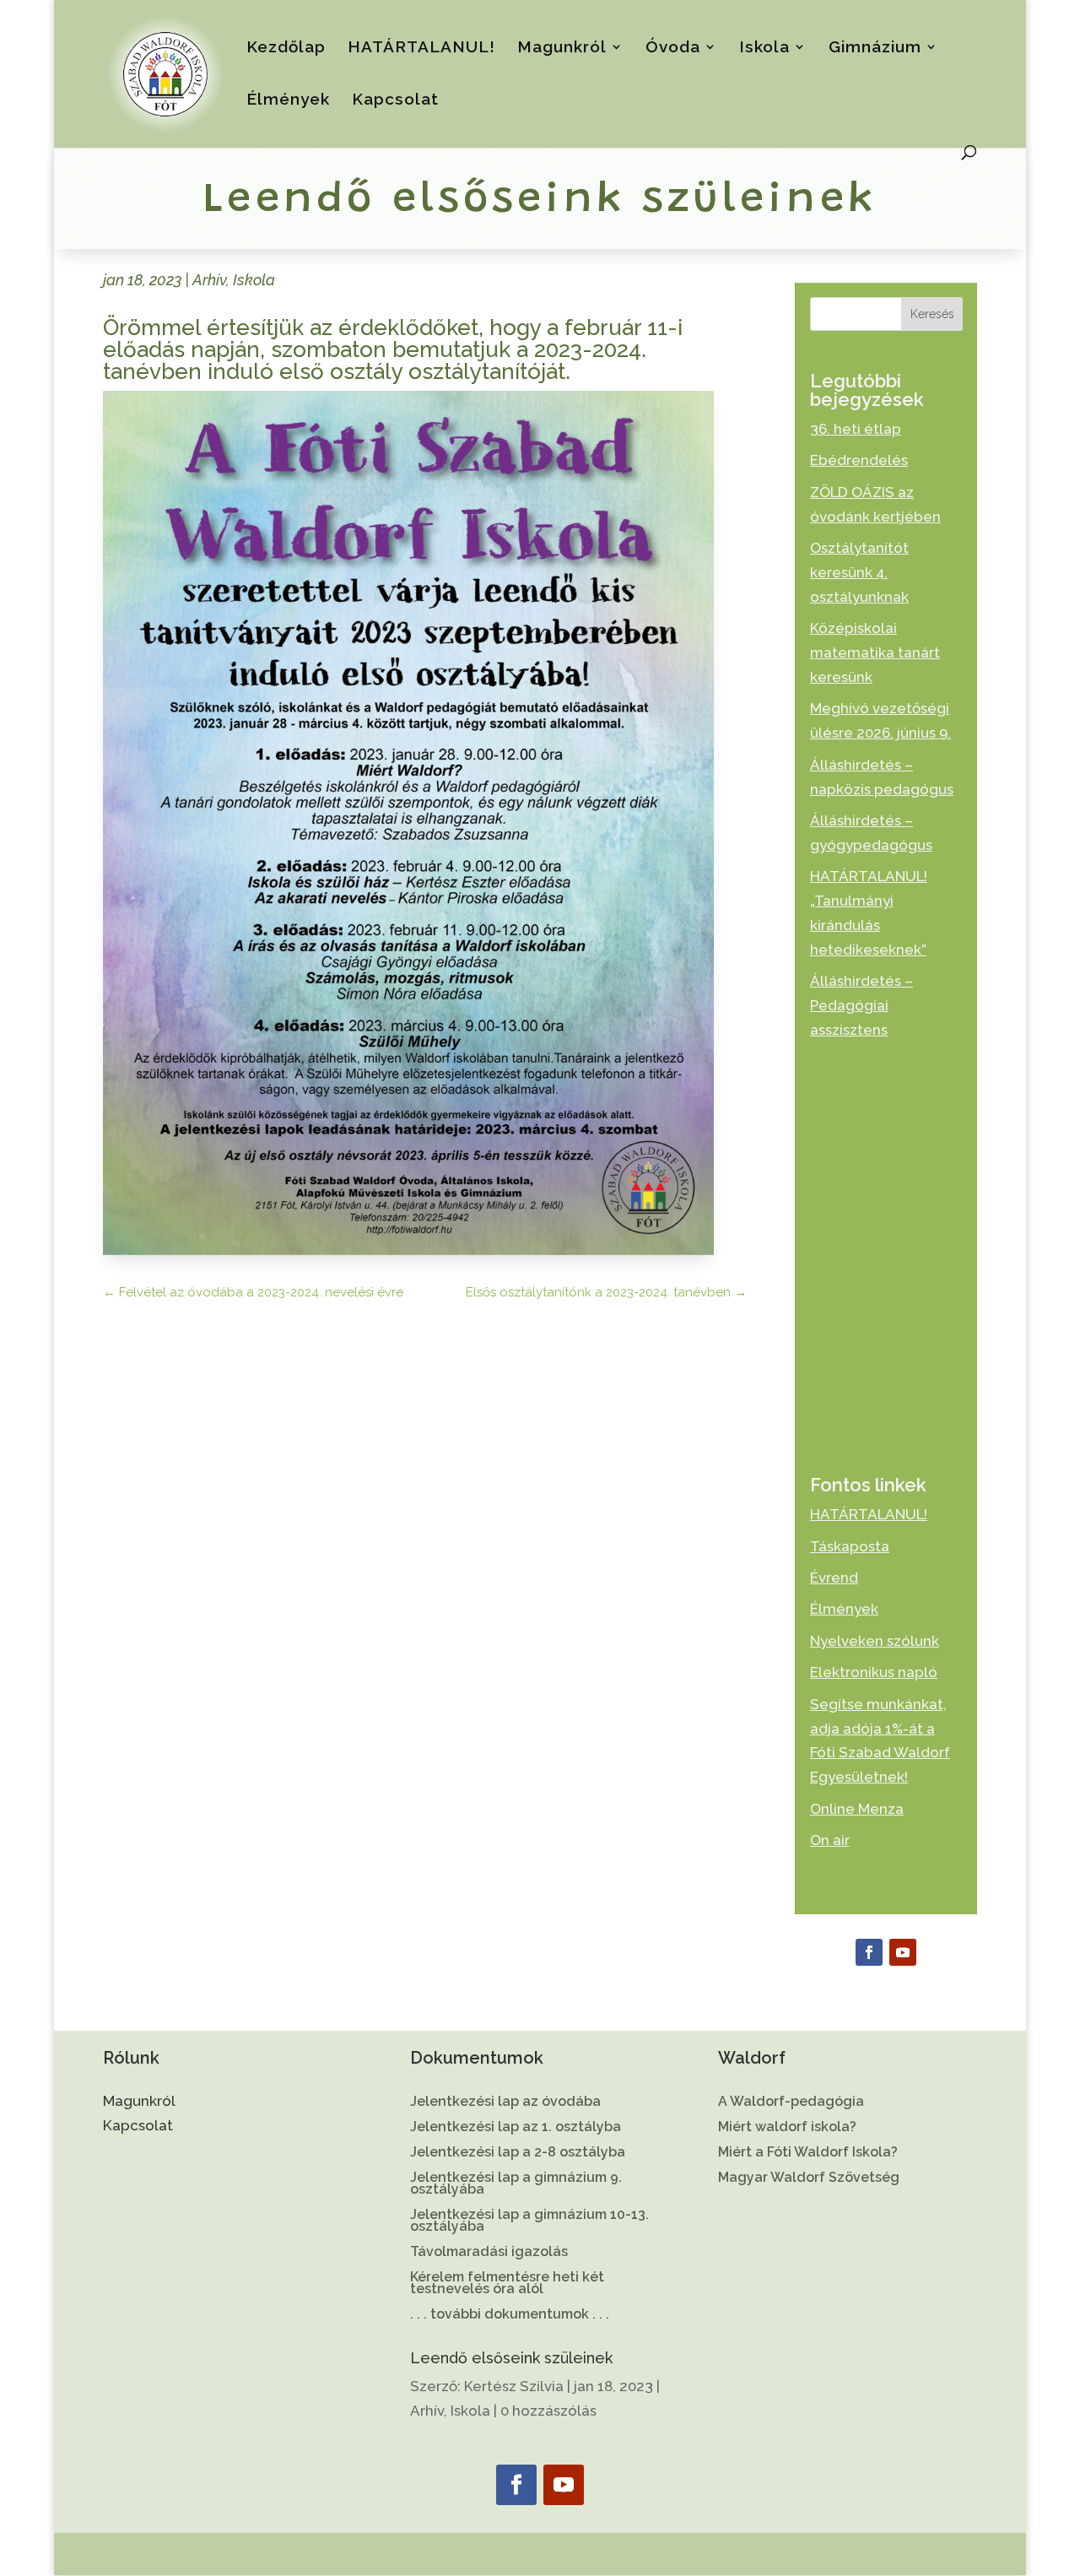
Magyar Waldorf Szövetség (809, 2178)
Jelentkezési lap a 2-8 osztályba (518, 2153)
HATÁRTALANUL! (421, 48)
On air (830, 1840)
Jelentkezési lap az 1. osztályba (516, 2128)
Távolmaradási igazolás (489, 2253)
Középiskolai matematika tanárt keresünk (875, 652)
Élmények (288, 100)
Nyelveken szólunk (875, 1641)
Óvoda (673, 48)
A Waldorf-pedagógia (791, 2102)
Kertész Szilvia (514, 2386)
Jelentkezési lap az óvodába (505, 2102)
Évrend (834, 1578)
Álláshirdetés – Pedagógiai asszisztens (861, 1005)
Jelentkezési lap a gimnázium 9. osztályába (516, 2184)
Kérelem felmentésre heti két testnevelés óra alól (507, 2284)
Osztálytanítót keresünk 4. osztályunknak (859, 572)
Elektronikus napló (874, 1672)
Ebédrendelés (859, 460)
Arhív (209, 280)
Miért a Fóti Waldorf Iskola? (808, 2153)
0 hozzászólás (548, 2411)
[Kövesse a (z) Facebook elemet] (869, 1952)
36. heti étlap (856, 429)
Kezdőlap (286, 48)
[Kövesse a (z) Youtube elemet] (903, 1952)
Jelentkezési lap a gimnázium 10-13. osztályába (529, 2222)
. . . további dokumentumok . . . (510, 2315)
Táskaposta (850, 1546)
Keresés (932, 314)
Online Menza (857, 1809)
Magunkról (562, 48)
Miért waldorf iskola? (787, 2128)
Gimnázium (875, 48)
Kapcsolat (395, 100)
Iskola (764, 48)
